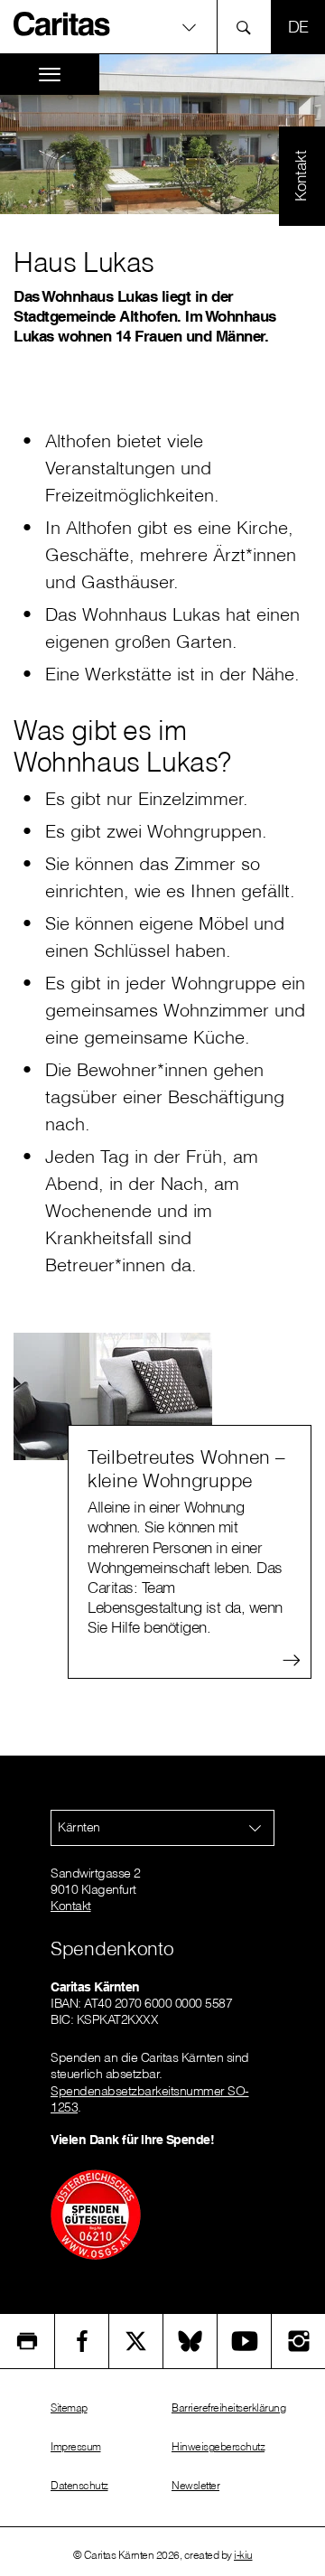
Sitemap (69, 2407)
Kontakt (71, 1906)
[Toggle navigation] (50, 75)
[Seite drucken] (27, 2341)
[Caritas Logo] (62, 23)
